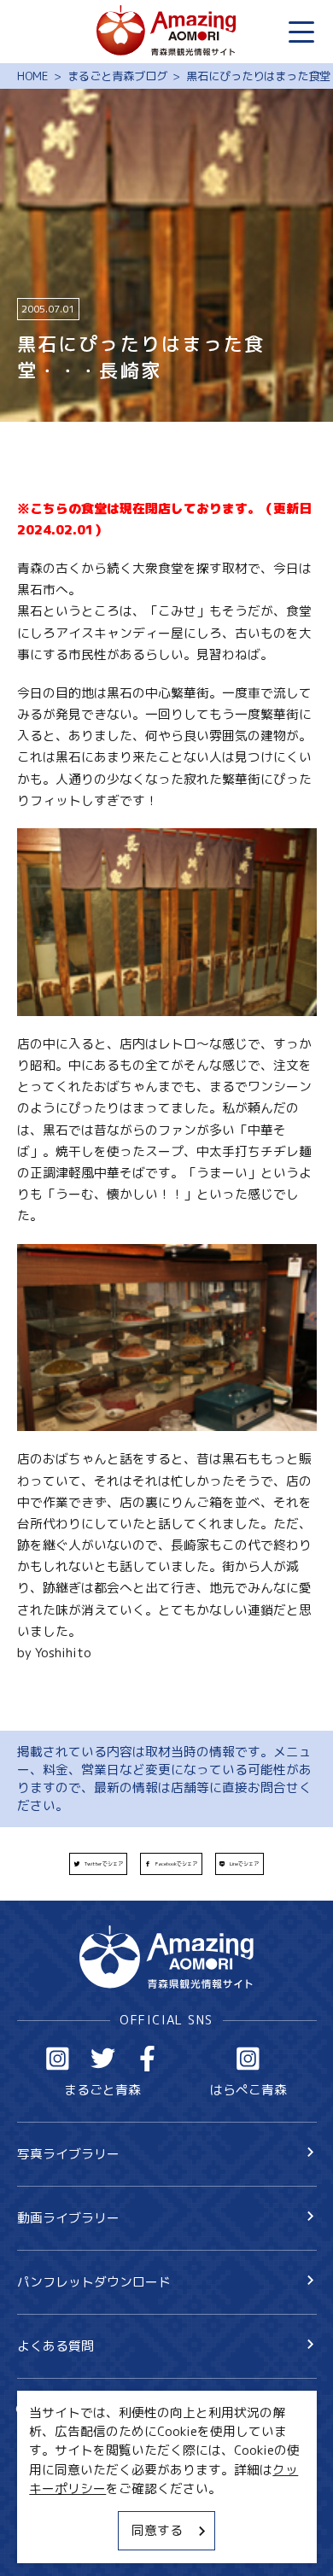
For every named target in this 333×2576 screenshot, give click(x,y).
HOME (33, 76)
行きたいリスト (87, 2438)
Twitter (103, 2059)
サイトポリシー (62, 2511)
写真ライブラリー (68, 2154)
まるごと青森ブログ (117, 76)
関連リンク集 (55, 2541)
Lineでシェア (244, 1864)
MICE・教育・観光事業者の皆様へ (114, 2481)
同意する (157, 2530)
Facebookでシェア (176, 1864)
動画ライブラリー (68, 2218)
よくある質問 (55, 2346)
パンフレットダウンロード (94, 2282)
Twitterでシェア (104, 1864)
